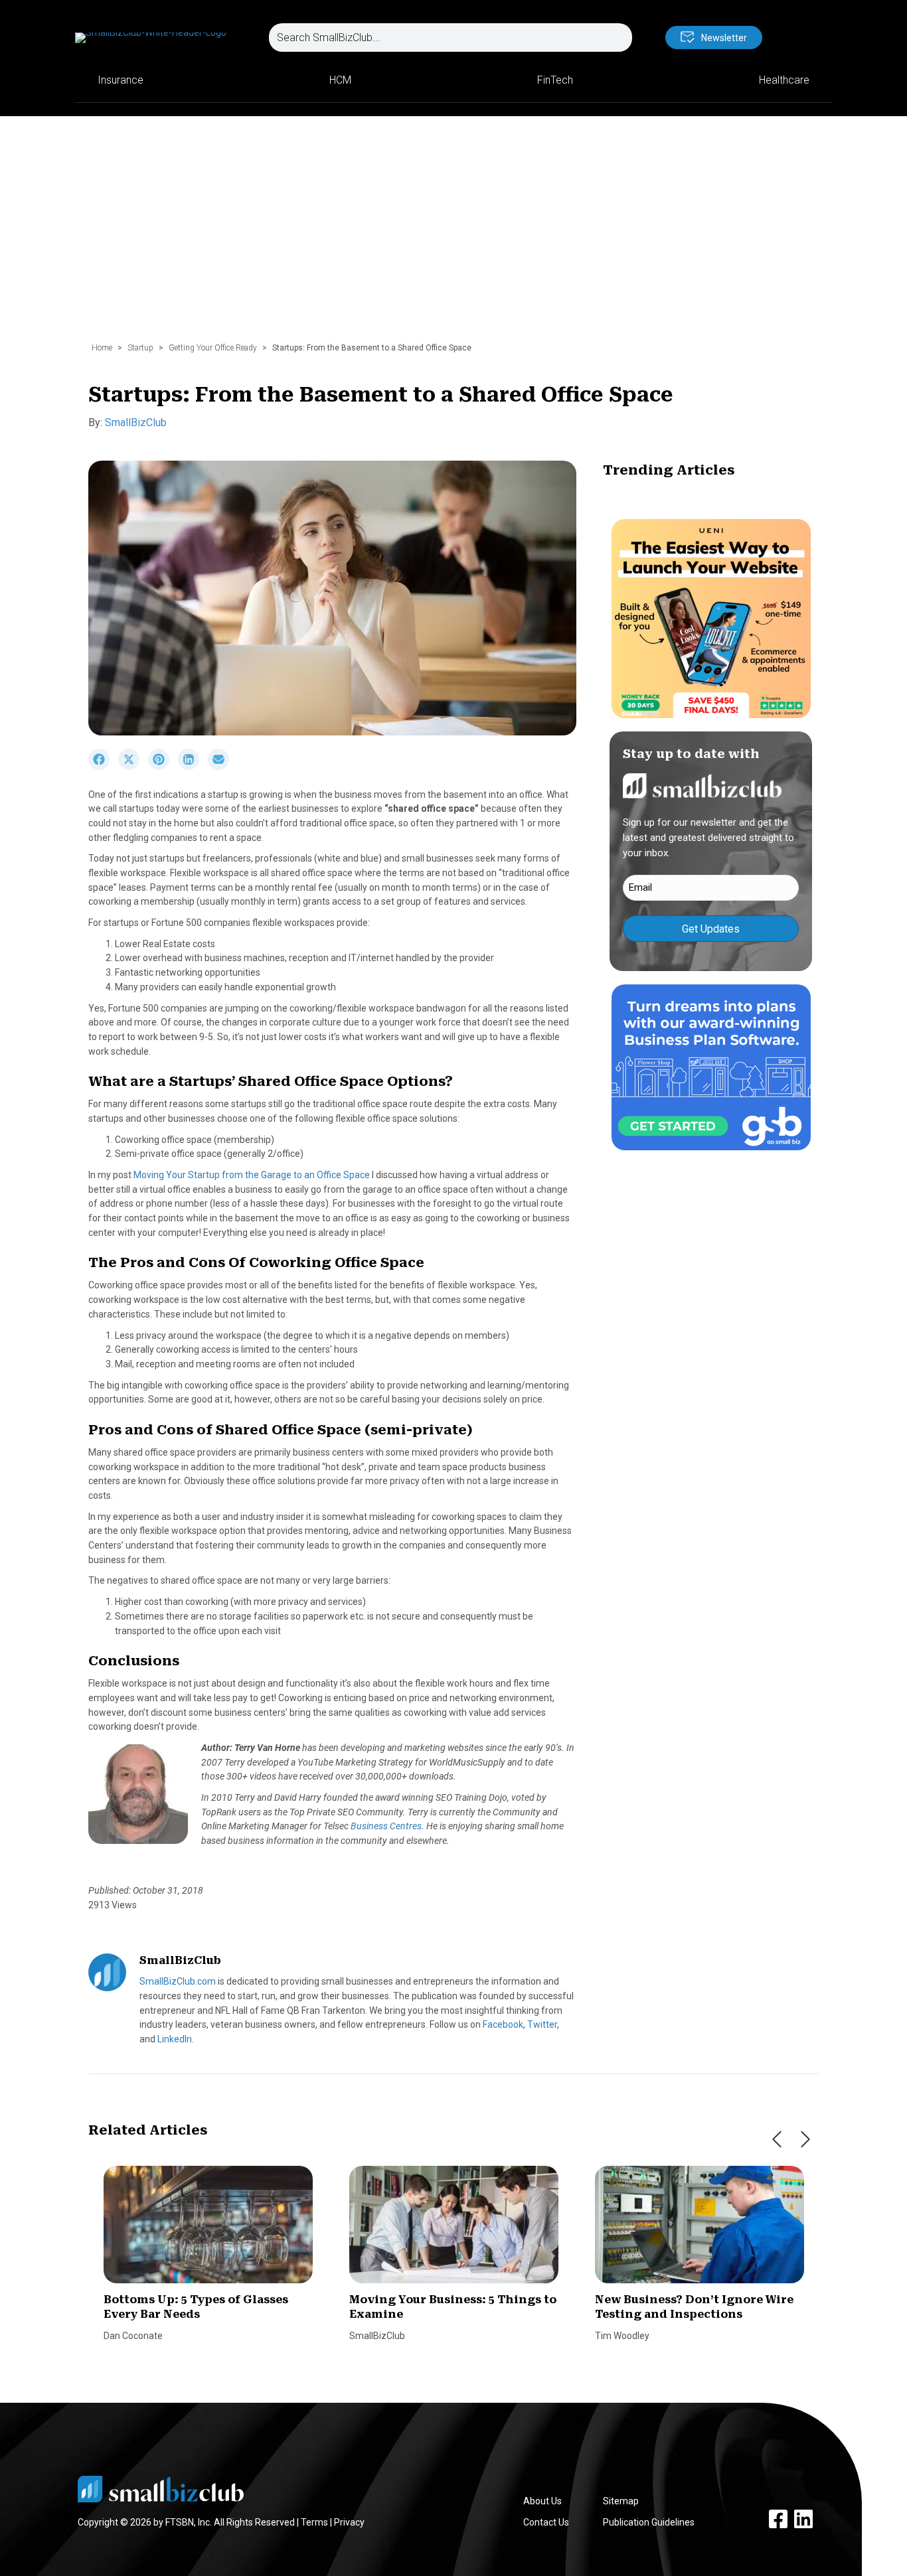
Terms (314, 2522)
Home (102, 348)
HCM (340, 80)
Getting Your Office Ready (213, 348)
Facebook (503, 2024)
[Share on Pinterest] (163, 767)
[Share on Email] (222, 767)
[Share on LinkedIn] (193, 767)
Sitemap (621, 2501)
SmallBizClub (136, 422)
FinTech (555, 80)
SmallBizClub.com (178, 1981)
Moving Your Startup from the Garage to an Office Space (252, 1175)
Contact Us (546, 2522)
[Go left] (777, 2139)
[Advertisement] (453, 236)
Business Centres (386, 1826)
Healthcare (784, 80)
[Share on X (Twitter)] (133, 767)
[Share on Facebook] (103, 767)
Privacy (349, 2522)
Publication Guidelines (649, 2522)
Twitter (542, 2024)
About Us (542, 2501)
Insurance (121, 80)
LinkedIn (175, 2039)
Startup (140, 348)
